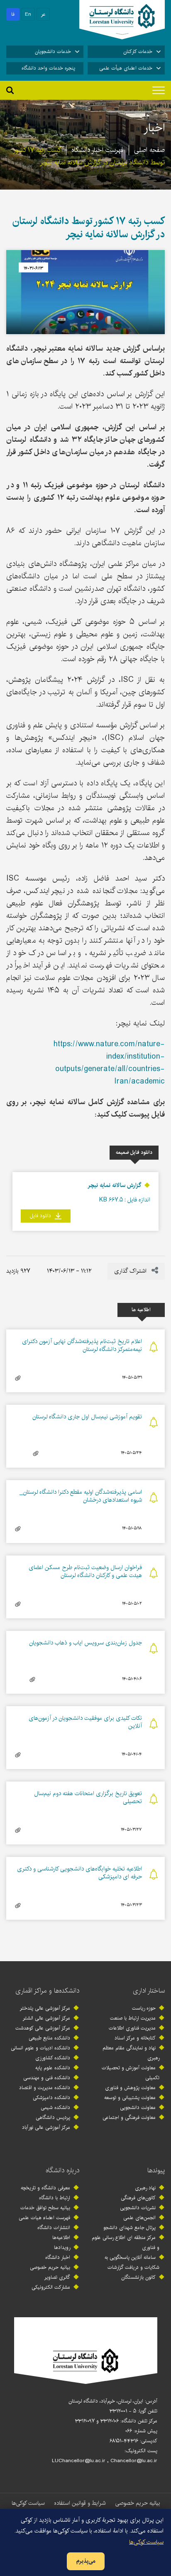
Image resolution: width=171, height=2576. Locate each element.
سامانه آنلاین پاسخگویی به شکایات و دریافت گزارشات (132, 2262)
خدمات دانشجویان (53, 52)
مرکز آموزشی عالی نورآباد (46, 2127)
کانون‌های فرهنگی (138, 2198)
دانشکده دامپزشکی (51, 2098)
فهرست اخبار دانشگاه (98, 150)
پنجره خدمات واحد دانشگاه (48, 68)
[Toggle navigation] (159, 90)
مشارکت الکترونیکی (51, 2287)
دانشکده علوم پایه (53, 2068)
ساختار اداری (149, 1991)
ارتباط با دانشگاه (55, 2198)
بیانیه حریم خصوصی (50, 2267)
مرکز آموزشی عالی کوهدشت (43, 2028)
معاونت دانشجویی (138, 2108)
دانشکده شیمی (55, 2108)
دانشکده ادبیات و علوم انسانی (40, 2048)
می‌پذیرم (86, 2561)
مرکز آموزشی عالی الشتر (46, 2018)
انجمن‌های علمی (139, 2218)
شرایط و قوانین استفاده (80, 2503)
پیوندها (156, 2170)
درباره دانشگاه (62, 2170)
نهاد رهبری (145, 2188)
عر (43, 14)
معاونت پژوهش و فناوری (130, 2088)
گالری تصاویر (57, 2277)
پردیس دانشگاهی (53, 2117)
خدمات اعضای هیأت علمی (126, 68)
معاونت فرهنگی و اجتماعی (129, 2117)
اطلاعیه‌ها (61, 2238)
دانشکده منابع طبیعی (49, 2038)
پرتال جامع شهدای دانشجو (129, 2228)
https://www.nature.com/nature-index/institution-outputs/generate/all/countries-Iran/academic (109, 1063)
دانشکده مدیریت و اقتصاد (45, 2088)
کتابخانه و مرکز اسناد (135, 2038)
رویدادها (62, 2247)
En (28, 14)
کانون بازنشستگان (138, 2277)
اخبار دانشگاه (58, 2257)
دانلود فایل (41, 1216)
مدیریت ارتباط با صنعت (133, 2018)
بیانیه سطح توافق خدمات (45, 2208)
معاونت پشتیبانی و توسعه (130, 2098)
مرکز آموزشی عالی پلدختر (45, 2008)
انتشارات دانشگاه (54, 2228)
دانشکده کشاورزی (53, 2058)
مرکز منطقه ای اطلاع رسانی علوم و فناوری (126, 2243)
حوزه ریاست (144, 2008)
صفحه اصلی (149, 150)
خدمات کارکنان (138, 52)
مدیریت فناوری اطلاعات (132, 2028)
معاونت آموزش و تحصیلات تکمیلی (131, 2073)
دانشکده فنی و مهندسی (47, 2078)
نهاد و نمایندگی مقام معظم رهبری (131, 2053)
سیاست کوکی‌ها (28, 2503)
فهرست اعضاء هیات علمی (44, 2218)
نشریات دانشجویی (138, 2208)
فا (13, 14)
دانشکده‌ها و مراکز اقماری (47, 1991)
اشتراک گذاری (131, 1271)
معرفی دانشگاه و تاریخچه (45, 2188)
